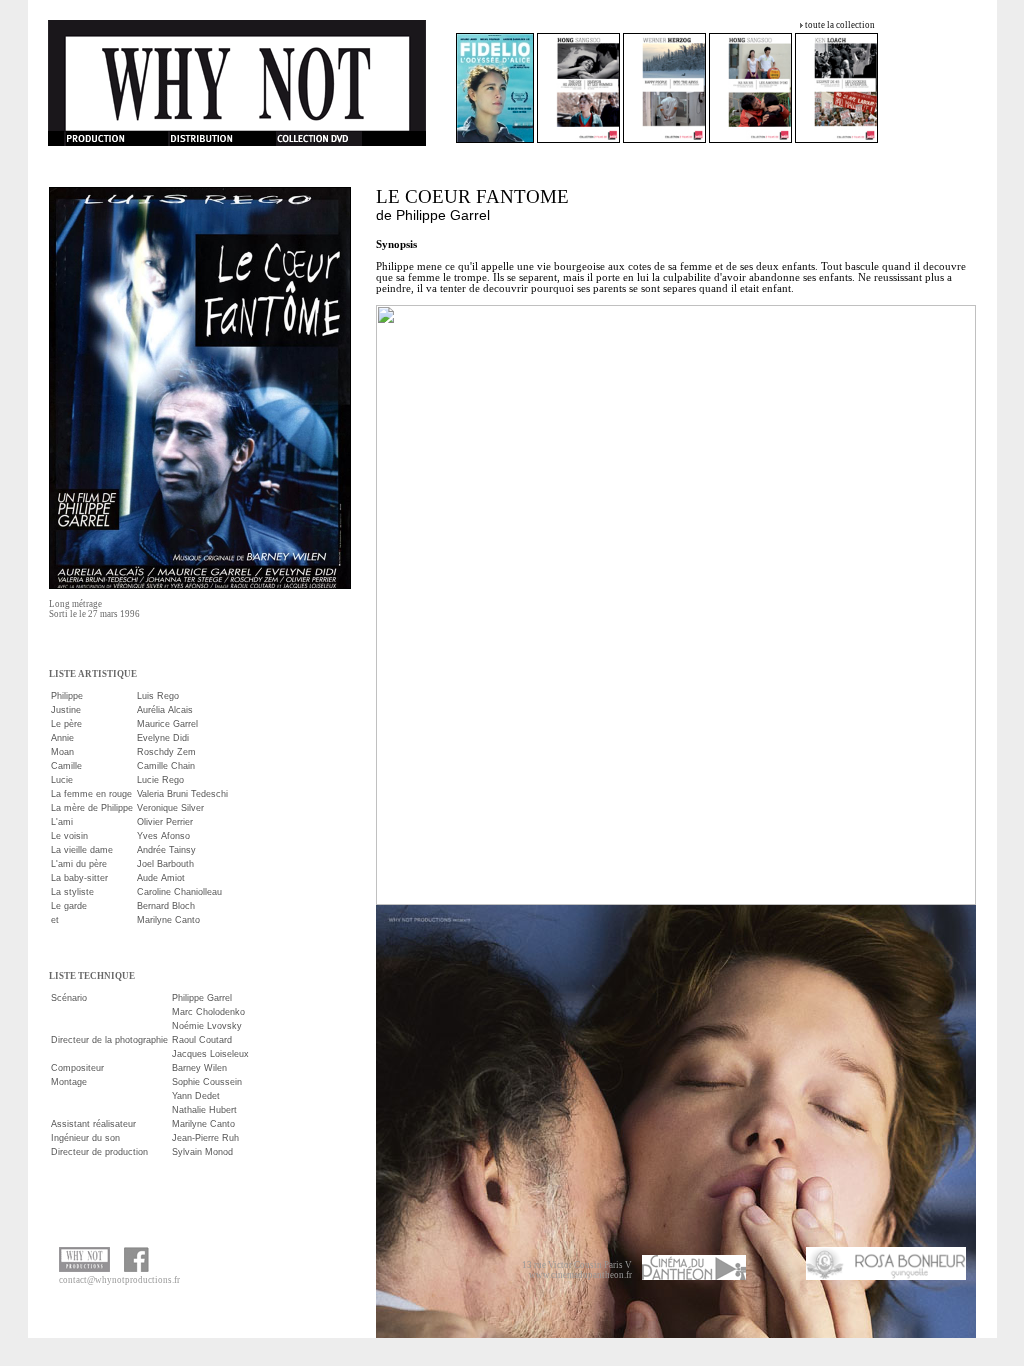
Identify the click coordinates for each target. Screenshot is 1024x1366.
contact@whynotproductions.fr (119, 1280)
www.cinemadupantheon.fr (580, 1275)
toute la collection (840, 25)
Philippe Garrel (443, 215)
